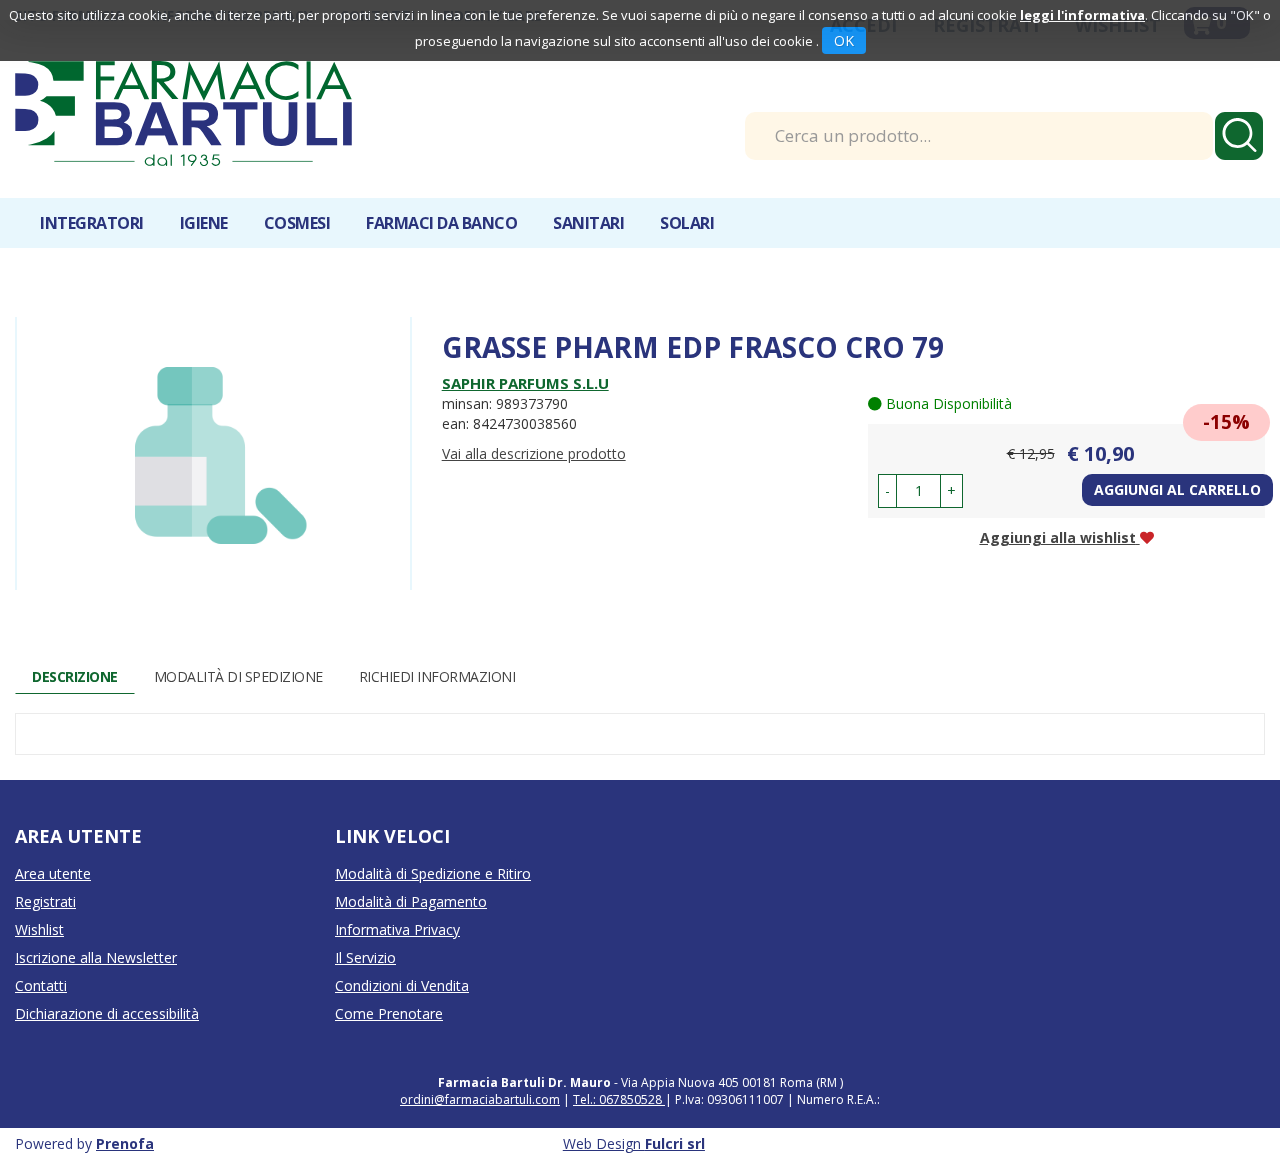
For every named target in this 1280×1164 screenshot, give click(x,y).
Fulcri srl (675, 1143)
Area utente (53, 873)
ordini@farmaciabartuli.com (480, 1099)
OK (844, 40)
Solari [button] (687, 223)
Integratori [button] (92, 223)
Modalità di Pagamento (411, 901)
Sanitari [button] (588, 223)
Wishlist (39, 929)
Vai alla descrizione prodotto (534, 453)
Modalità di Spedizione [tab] (238, 676)
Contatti (41, 985)
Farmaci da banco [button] (441, 223)
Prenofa (125, 1143)
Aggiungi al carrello (1177, 489)
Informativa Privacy (397, 929)
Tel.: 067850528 (619, 1099)
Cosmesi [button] (297, 223)
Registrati (45, 901)
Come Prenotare (389, 1013)
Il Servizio (365, 957)
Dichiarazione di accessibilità (107, 1013)
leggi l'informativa (1082, 15)
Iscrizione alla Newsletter (96, 957)
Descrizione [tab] (75, 676)
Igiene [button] (204, 223)
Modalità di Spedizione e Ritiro (433, 873)
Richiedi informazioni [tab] (437, 676)
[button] (887, 491)
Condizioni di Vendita (402, 985)
